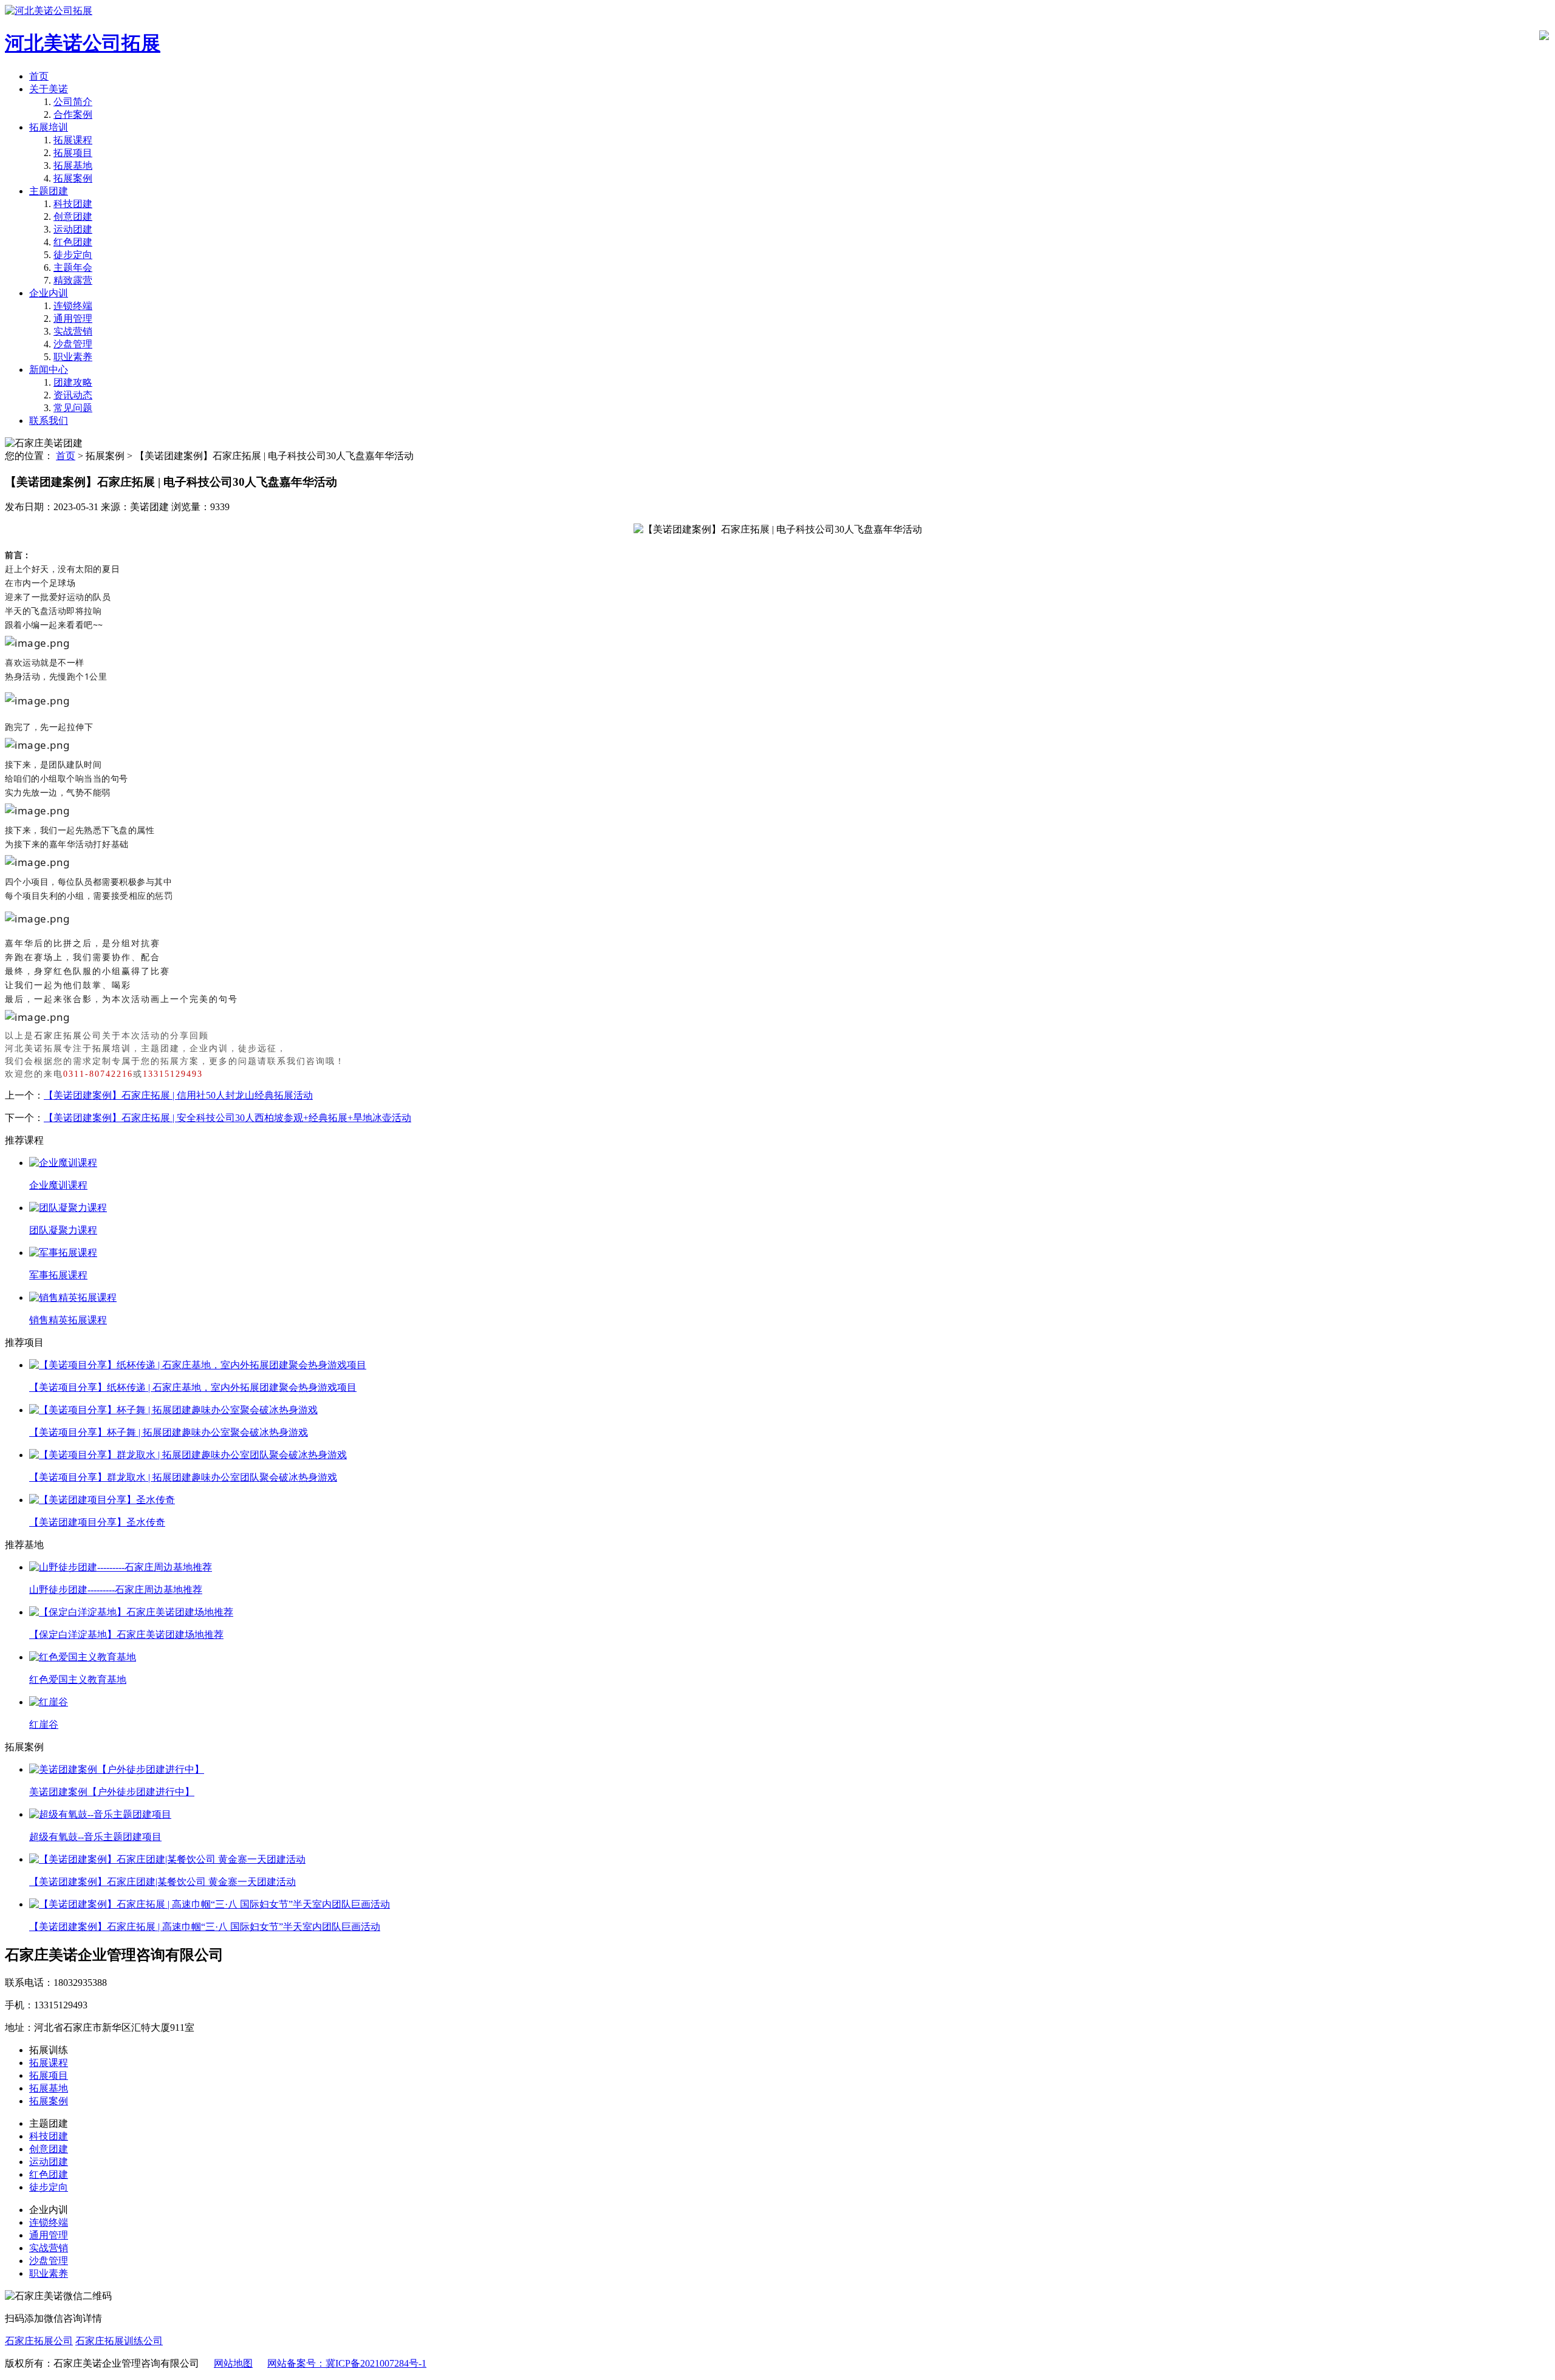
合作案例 (73, 114)
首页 (39, 76)
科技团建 (73, 204)
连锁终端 (73, 306)
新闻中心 (49, 370)
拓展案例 (73, 178)
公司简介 (73, 102)
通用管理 (73, 319)
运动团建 (73, 229)
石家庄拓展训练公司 (119, 2341)
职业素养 (73, 357)
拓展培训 (49, 127)
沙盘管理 (73, 344)
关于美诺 (49, 89)
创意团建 (73, 217)
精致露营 (73, 280)
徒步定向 (73, 255)
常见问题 (73, 408)
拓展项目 (73, 153)
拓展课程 (73, 140)
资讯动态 (73, 395)
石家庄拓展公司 (68, 1036)
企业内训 (49, 293)
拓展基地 (73, 165)
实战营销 (73, 331)
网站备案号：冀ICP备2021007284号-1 (347, 2363)
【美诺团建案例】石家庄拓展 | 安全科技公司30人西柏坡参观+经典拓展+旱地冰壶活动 (227, 1118)
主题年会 (73, 268)
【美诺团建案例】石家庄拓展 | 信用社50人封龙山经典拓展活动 (178, 1095)
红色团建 (73, 242)
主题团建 (49, 191)
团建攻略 (73, 382)
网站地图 (233, 2363)
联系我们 (49, 421)
